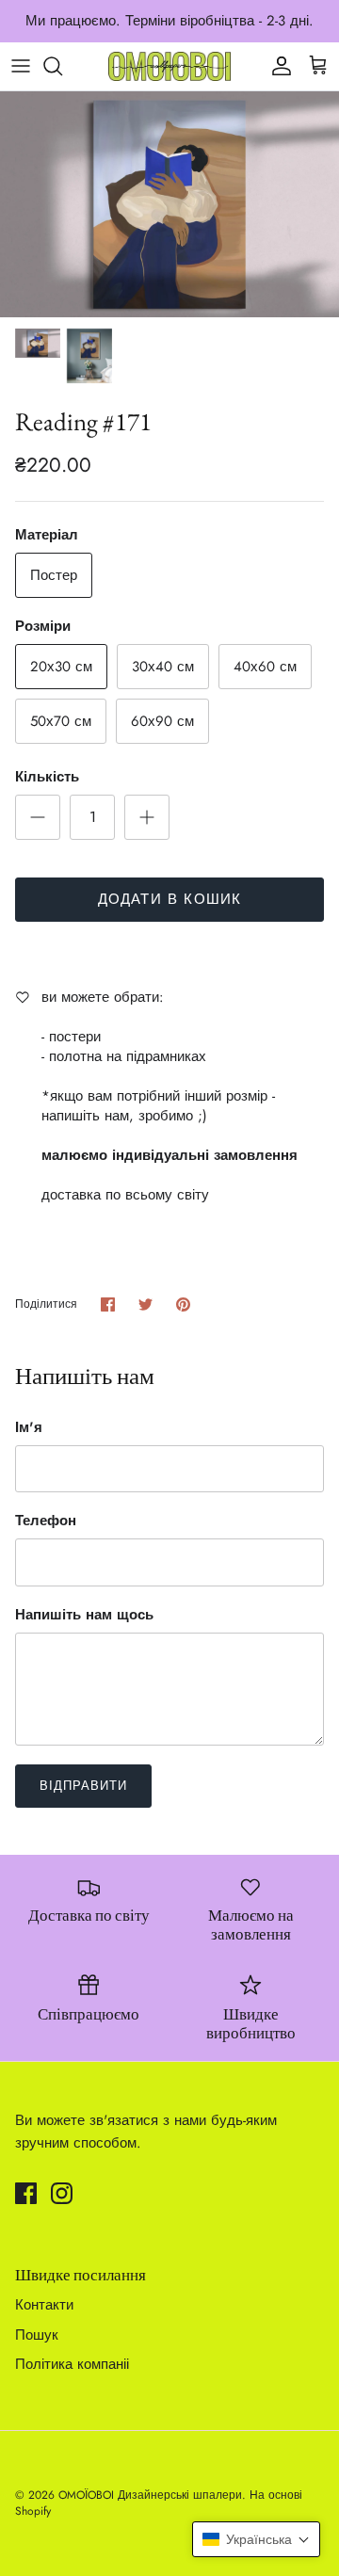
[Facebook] (26, 2193)
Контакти (44, 2305)
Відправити (83, 1786)
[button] (256, 2539)
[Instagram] (62, 2193)
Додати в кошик (170, 899)
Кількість (47, 777)
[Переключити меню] (21, 66)
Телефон (46, 1521)
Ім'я (29, 1428)
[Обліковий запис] (277, 66)
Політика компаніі (72, 2364)
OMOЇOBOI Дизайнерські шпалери (150, 2495)
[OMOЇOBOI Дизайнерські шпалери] (169, 66)
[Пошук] (62, 66)
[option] (169, 204)
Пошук (37, 2335)
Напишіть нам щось (84, 1615)
